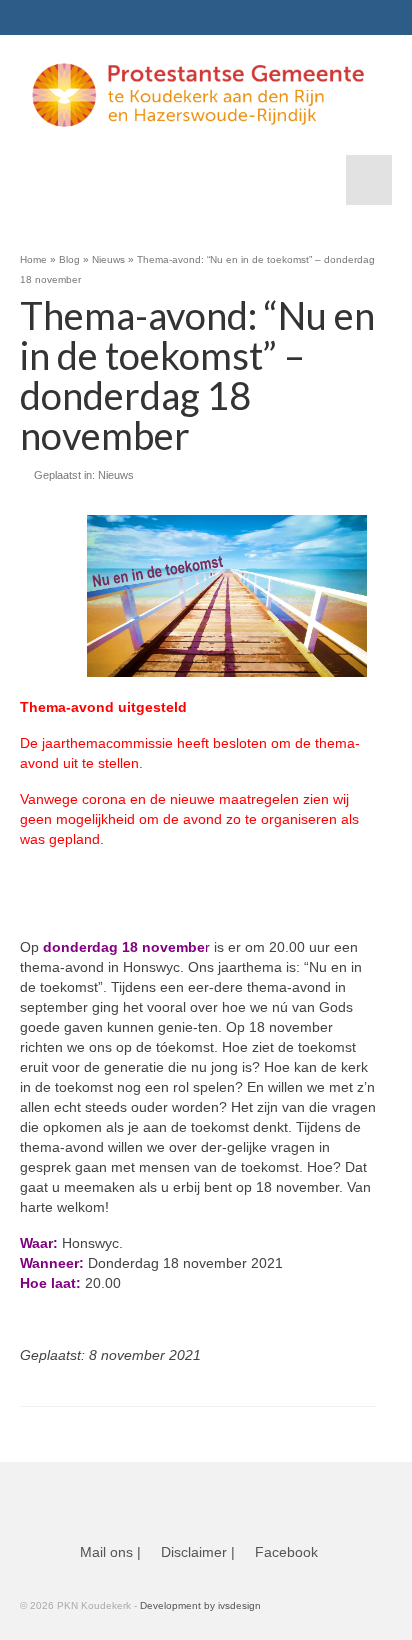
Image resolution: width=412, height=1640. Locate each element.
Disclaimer (194, 1552)
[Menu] (369, 180)
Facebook (286, 1552)
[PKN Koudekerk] (198, 95)
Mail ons (106, 1552)
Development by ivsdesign (200, 1605)
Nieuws (116, 475)
